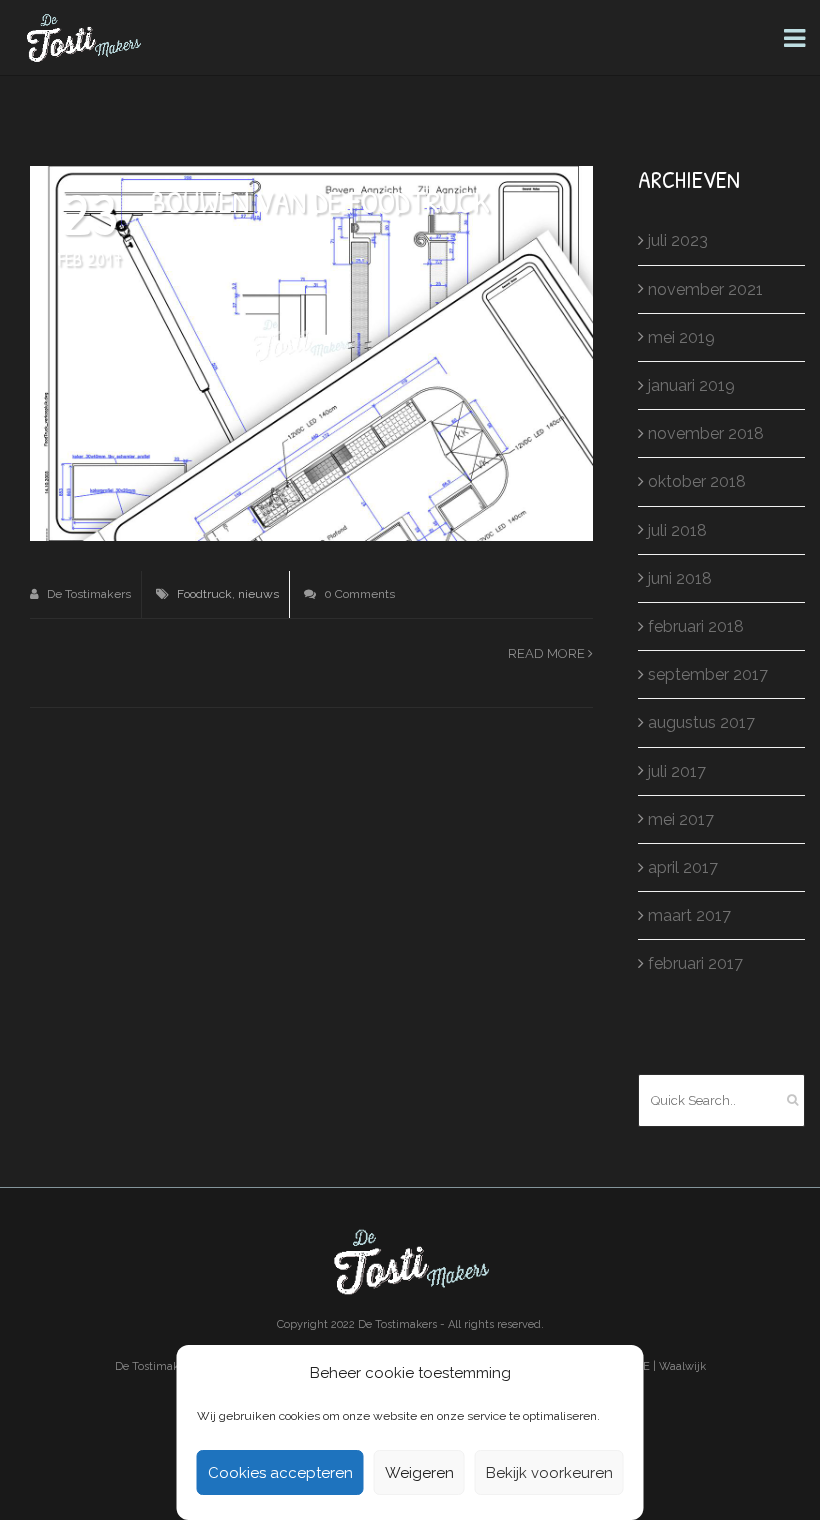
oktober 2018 (697, 481)
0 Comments (358, 594)
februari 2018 (696, 626)
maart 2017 (689, 915)
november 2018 (706, 433)
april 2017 (683, 867)
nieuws (258, 594)
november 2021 (705, 289)
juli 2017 (677, 771)
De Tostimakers (87, 594)
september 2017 (708, 674)
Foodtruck (204, 594)
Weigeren (419, 1473)
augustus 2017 (701, 722)
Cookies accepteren (280, 1473)
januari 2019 (691, 385)
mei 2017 (681, 819)
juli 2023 (678, 240)
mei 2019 (681, 337)
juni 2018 (680, 578)
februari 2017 (695, 963)
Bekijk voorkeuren (549, 1473)
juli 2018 (677, 530)
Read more (548, 653)
